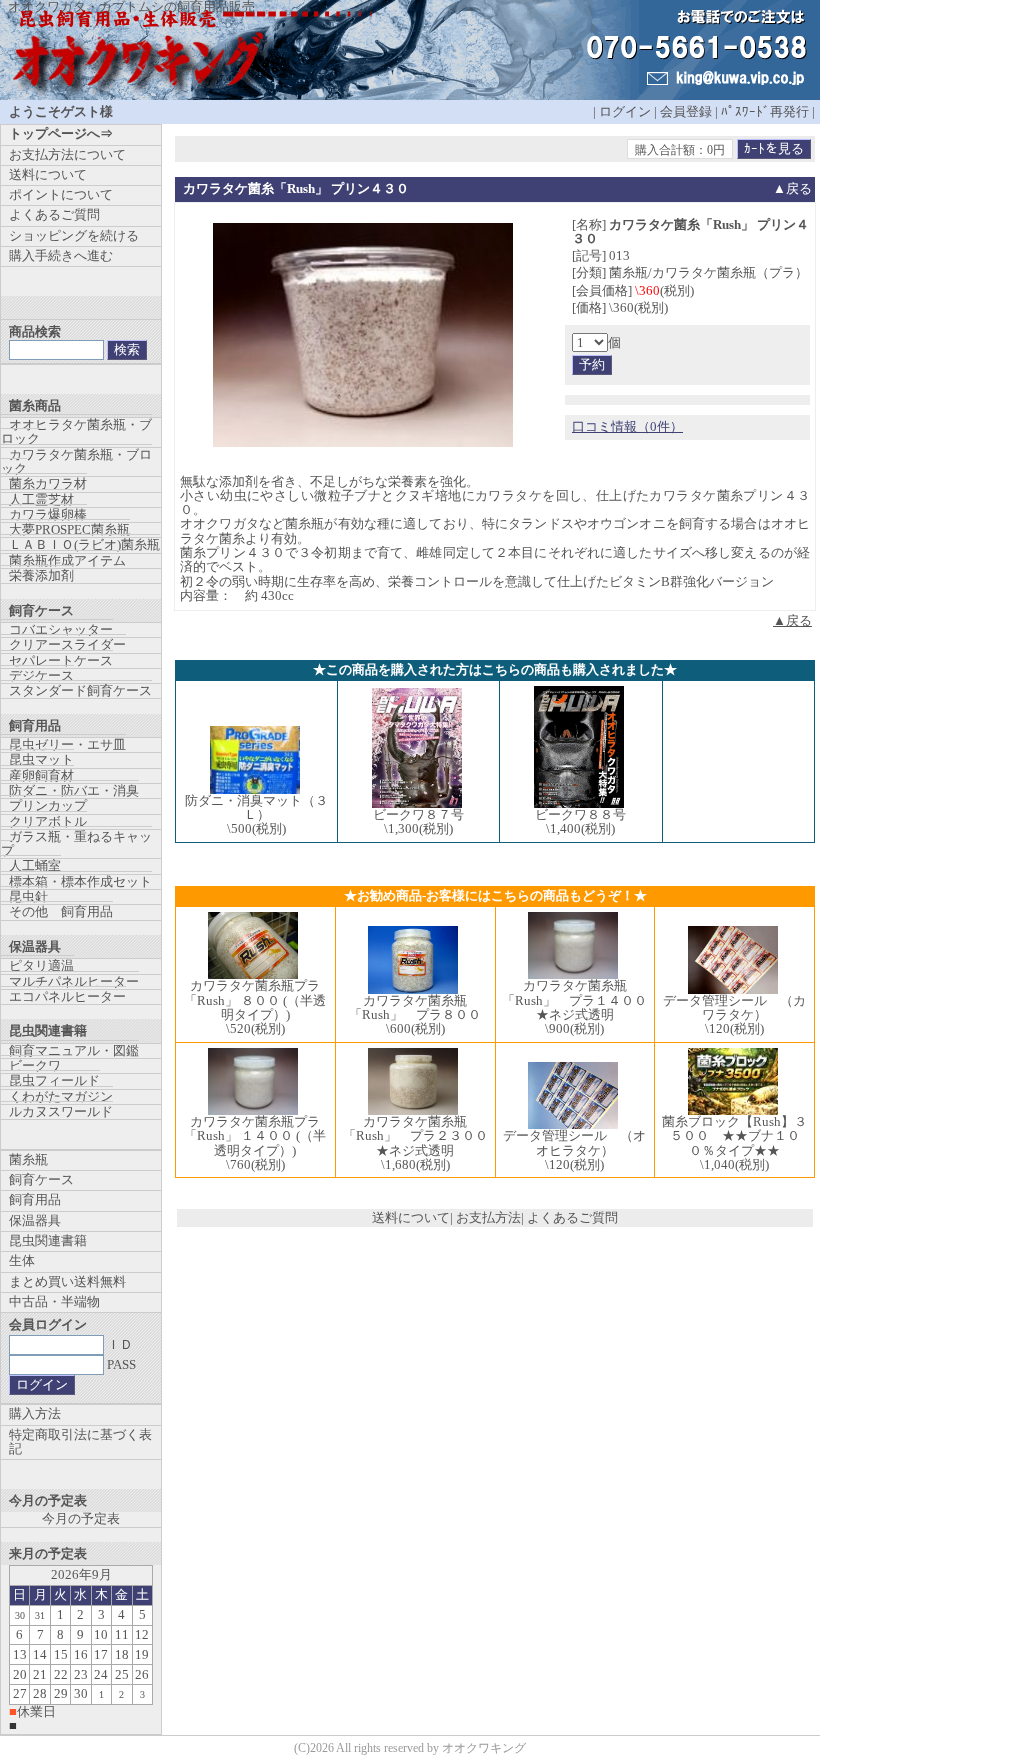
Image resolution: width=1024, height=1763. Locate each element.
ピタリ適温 (41, 965)
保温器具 (35, 1220)
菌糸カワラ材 (48, 483)
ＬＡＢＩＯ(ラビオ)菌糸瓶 (84, 544)
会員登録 (686, 111)
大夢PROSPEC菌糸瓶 (69, 529)
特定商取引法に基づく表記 (80, 1441)
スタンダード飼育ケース (80, 690)
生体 (22, 1260)
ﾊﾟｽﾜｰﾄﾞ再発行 (765, 111)
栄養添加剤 (41, 575)
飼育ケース (41, 1179)
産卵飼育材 (41, 775)
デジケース (41, 675)
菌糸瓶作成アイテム (67, 560)
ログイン (625, 111)
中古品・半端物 (54, 1301)
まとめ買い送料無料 (67, 1281)
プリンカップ (48, 805)
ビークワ (35, 1065)
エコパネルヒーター (67, 996)
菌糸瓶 (28, 1159)
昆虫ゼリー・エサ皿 (67, 744)
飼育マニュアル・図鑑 (74, 1050)
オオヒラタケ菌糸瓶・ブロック (76, 431)
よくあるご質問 (572, 1217)
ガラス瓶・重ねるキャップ (76, 843)
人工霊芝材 (41, 499)
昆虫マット (41, 759)
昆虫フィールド (54, 1080)
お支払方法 (488, 1217)
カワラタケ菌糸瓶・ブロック (76, 461)
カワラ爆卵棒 (48, 514)
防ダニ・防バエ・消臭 (74, 790)
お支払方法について (67, 154)
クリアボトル (48, 821)
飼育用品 (35, 1199)
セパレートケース (61, 660)
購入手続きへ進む (61, 255)
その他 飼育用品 (61, 911)
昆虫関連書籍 (48, 1240)
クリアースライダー (67, 644)
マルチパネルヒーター (74, 981)
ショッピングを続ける (74, 235)
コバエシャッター (61, 629)
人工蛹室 (35, 865)
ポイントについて (61, 194)
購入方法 (35, 1413)
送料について (411, 1217)
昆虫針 (28, 896)
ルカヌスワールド (61, 1111)
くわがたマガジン (61, 1096)
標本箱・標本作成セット (80, 881)
